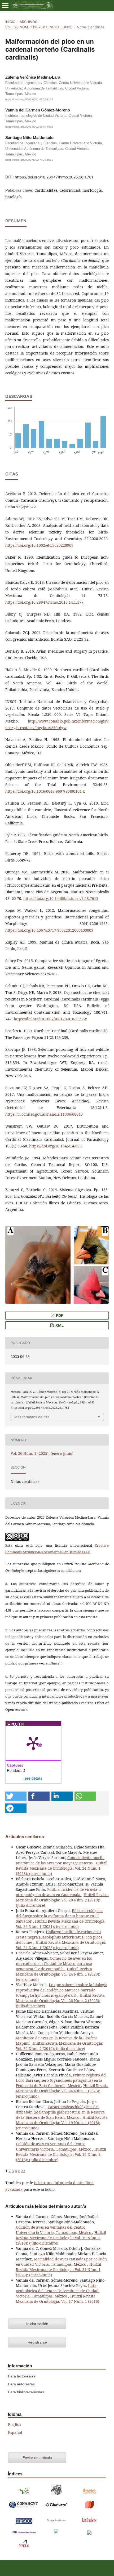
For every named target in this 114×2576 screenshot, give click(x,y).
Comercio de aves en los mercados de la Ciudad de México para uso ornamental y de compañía (54, 1964)
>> (23, 2171)
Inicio (10, 22)
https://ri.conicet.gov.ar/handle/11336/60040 (44, 1114)
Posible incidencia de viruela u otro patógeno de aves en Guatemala (58, 1892)
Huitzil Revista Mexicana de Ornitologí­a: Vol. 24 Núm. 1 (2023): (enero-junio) (62, 1868)
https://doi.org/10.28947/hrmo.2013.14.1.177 (44, 602)
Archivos (28, 22)
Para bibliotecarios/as (26, 2392)
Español (15, 2432)
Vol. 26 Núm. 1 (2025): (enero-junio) (39, 27)
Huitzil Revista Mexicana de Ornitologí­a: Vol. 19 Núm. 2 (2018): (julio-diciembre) (61, 2154)
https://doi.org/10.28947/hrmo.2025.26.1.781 (54, 177)
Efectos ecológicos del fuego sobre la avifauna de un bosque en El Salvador (60, 1916)
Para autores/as (21, 2384)
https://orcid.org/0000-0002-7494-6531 (29, 160)
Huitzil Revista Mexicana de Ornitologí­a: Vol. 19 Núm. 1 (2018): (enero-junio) (62, 2123)
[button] (16, 1796)
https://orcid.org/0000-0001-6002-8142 (29, 99)
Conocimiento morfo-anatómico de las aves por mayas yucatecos (60, 1860)
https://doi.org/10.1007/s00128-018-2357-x (50, 1019)
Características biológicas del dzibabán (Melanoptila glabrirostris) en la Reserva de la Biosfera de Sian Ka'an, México (60, 2112)
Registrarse (37, 2342)
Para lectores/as (22, 2376)
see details (33, 1778)
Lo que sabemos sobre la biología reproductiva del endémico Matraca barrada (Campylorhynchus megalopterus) (62, 1990)
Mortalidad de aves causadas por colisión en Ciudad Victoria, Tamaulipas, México (61, 2262)
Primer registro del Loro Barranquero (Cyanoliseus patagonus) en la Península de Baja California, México (61, 2080)
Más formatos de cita (32, 1417)
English (14, 2424)
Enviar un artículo (37, 2458)
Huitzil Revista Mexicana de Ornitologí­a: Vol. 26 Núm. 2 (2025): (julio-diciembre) (60, 2001)
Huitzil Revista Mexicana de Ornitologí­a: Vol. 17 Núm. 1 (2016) (58, 2299)
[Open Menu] (5, 5)
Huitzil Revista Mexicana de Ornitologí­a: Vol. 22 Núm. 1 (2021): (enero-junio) (61, 1924)
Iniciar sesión (37, 2324)
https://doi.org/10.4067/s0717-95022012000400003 (49, 930)
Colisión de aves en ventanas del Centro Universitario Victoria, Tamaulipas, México (54, 2146)
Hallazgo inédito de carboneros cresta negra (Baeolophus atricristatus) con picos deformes (59, 1937)
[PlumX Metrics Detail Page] (33, 1743)
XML (59, 1325)
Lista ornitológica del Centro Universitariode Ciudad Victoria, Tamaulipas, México (57, 2291)
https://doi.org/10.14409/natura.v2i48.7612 (61, 898)
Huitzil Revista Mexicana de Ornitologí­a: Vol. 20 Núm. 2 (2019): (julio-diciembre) (62, 1900)
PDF (59, 1315)
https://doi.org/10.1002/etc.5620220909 (39, 545)
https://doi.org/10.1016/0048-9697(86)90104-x (45, 791)
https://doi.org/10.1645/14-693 (55, 1146)
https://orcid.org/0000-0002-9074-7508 (29, 127)
